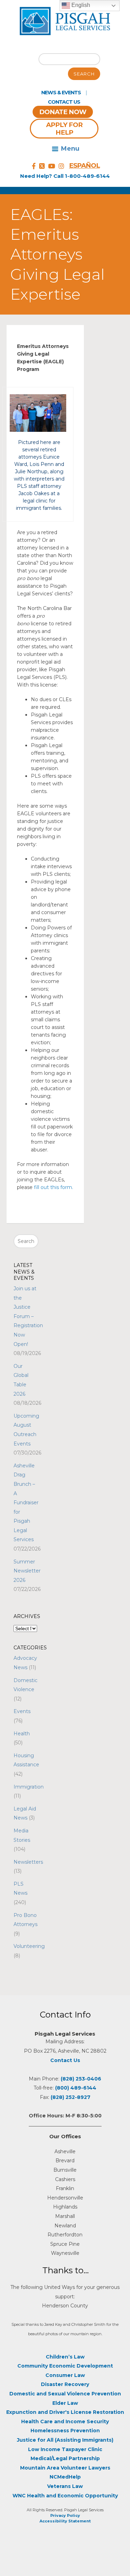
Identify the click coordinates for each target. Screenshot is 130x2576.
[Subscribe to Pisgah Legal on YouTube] (52, 166)
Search (84, 74)
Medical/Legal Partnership (65, 2458)
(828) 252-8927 (71, 2097)
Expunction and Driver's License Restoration (65, 2412)
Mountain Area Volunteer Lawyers (65, 2468)
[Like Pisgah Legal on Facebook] (34, 166)
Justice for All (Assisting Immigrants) (65, 2440)
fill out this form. (54, 1187)
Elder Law (65, 2403)
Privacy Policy (65, 2515)
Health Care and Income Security (65, 2422)
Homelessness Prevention (65, 2431)
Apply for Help (64, 129)
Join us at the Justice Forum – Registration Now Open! (28, 1316)
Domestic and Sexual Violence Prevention (65, 2394)
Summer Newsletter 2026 (27, 1571)
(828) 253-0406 (81, 2079)
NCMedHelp (65, 2477)
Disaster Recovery (65, 2384)
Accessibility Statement (65, 2521)
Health (22, 1734)
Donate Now (63, 112)
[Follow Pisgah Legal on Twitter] (42, 166)
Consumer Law (65, 2375)
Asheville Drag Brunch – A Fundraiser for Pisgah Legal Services (26, 1503)
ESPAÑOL (84, 165)
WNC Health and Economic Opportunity (65, 2496)
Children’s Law (65, 2357)
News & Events (61, 93)
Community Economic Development (65, 2366)
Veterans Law (65, 2486)
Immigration (29, 1787)
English (80, 5)
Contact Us (64, 102)
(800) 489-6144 (76, 2088)
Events (22, 1711)
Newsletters (28, 1862)
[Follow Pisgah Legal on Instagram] (61, 166)
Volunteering (29, 1946)
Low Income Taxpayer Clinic (65, 2449)
